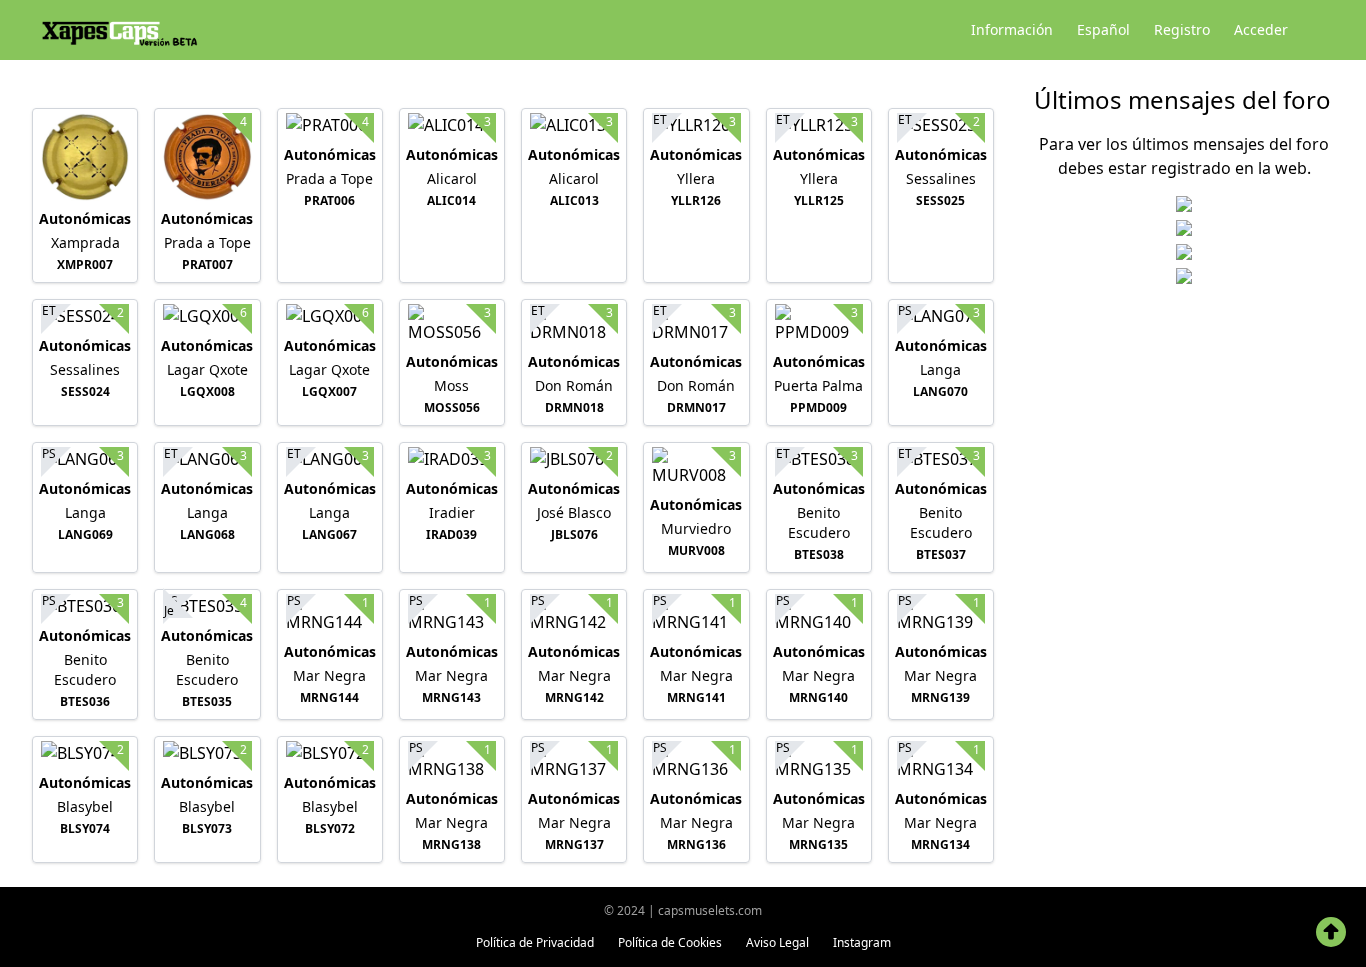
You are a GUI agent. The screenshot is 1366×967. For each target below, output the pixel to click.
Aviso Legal (777, 942)
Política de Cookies (670, 942)
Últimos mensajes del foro (1182, 99)
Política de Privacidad (535, 942)
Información (1012, 29)
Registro (1182, 29)
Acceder (1261, 29)
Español (1103, 29)
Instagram (862, 942)
